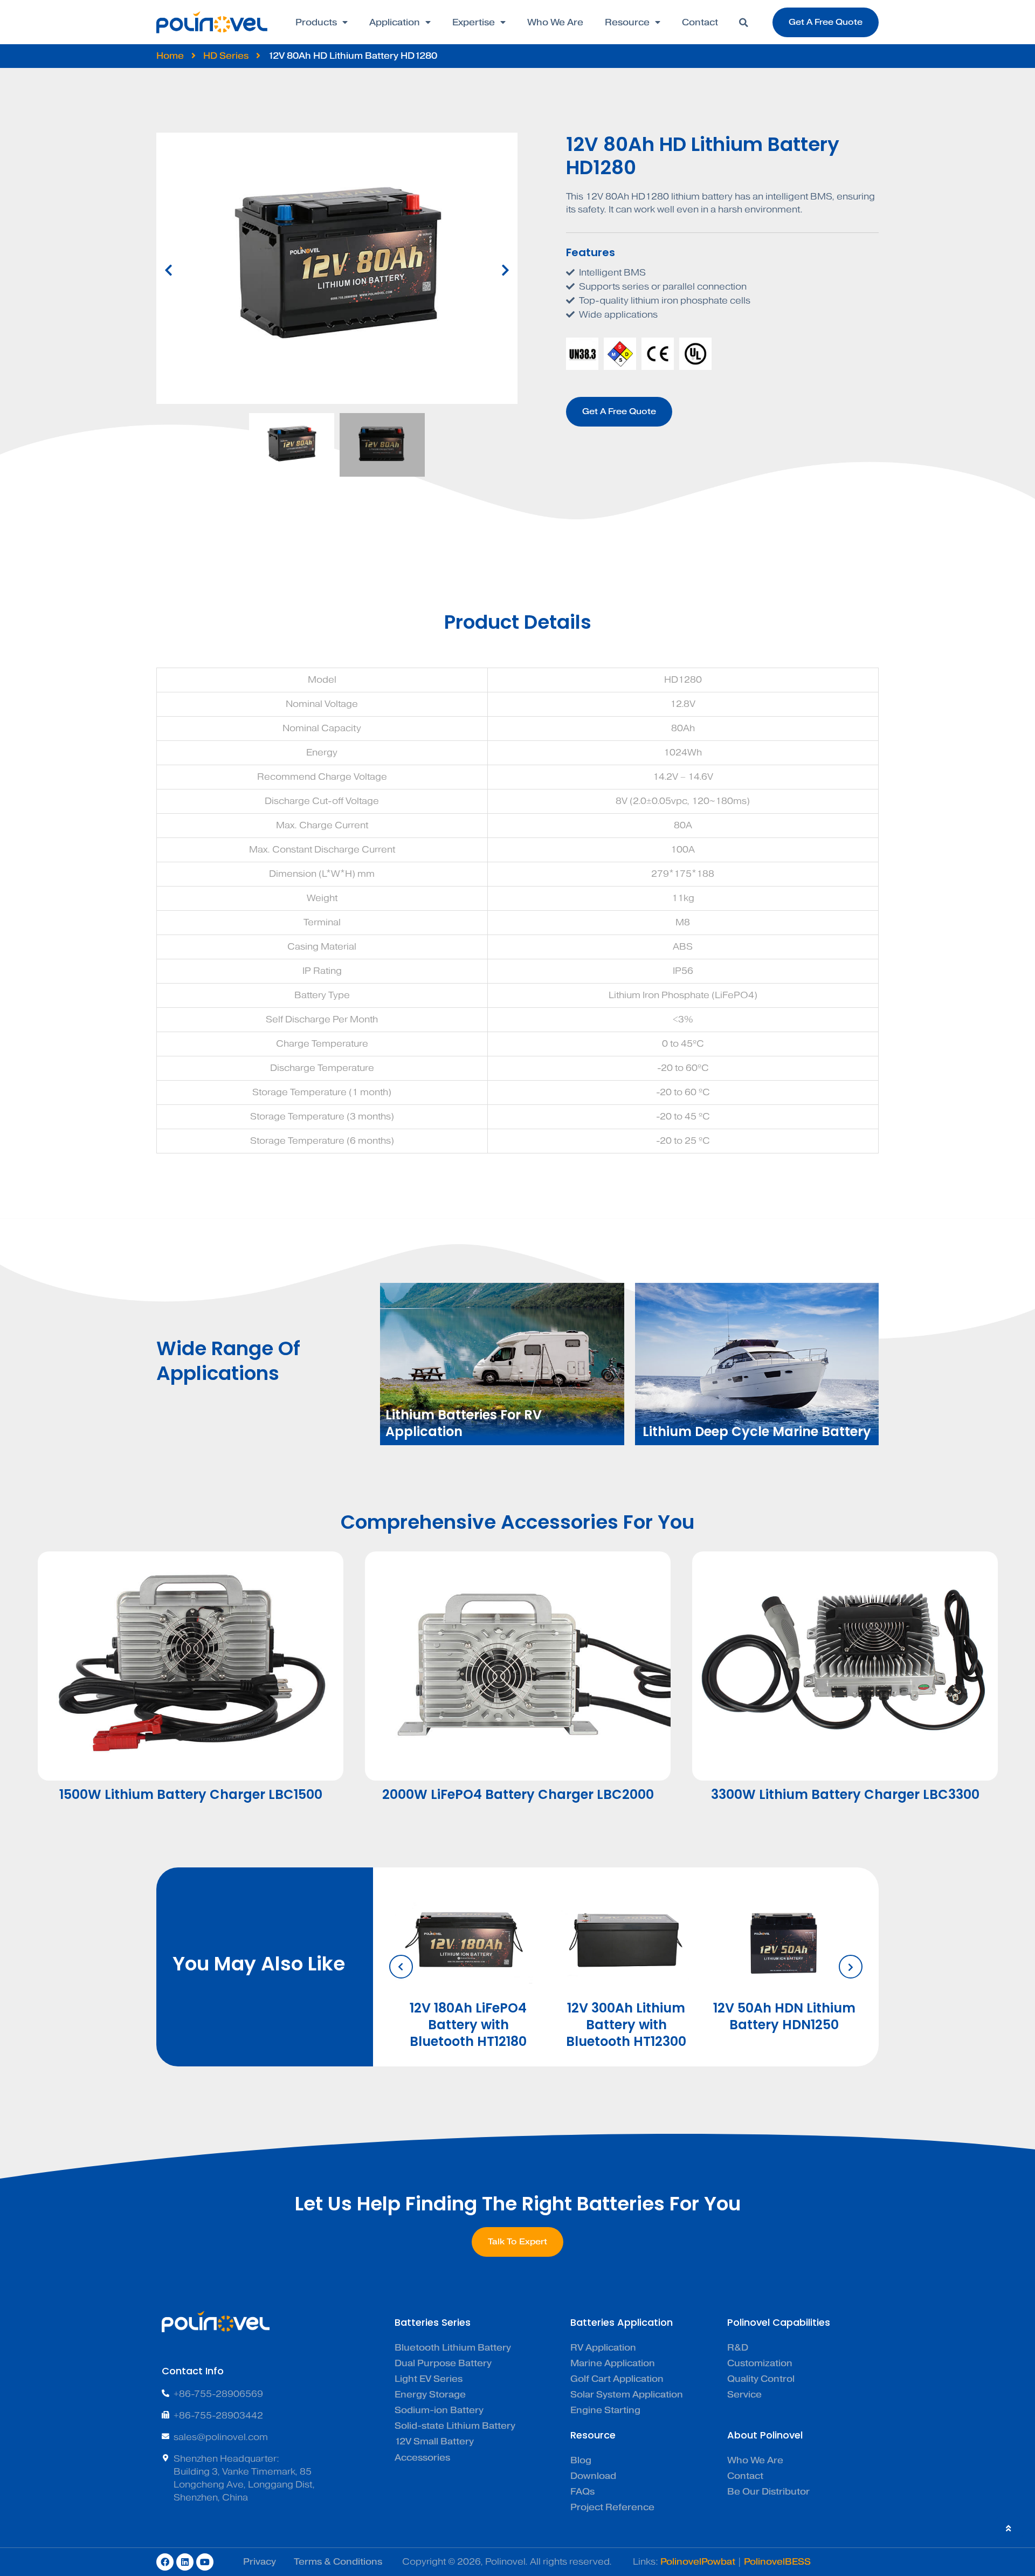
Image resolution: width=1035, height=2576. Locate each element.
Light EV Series (429, 2379)
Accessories (422, 2458)
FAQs (582, 2492)
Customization (760, 2363)
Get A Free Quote (619, 411)
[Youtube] (205, 2562)
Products (316, 22)
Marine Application (613, 2363)
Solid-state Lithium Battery (455, 2426)
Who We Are (555, 22)
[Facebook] (165, 2562)
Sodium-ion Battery (439, 2410)
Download (593, 2476)
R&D (738, 2348)
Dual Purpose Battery (443, 2363)
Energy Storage (430, 2395)
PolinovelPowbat (698, 2562)
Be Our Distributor (768, 2492)
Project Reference (612, 2507)
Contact (700, 22)
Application (395, 22)
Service (744, 2395)
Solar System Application (627, 2395)
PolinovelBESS (777, 2562)
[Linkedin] (185, 2562)
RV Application (603, 2348)
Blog (581, 2460)
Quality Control (761, 2379)
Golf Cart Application (617, 2379)
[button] (743, 23)
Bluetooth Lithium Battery (453, 2348)
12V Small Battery (434, 2441)
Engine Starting (605, 2410)
